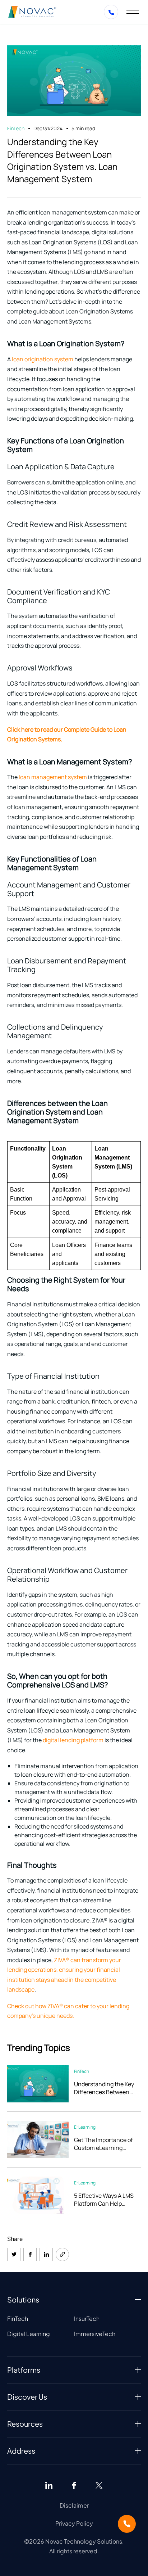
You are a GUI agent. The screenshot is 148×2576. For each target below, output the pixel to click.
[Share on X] (14, 2254)
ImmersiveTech (95, 2334)
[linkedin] (49, 2485)
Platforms (24, 2370)
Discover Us (27, 2397)
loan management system (53, 777)
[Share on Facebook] (30, 2254)
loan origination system (43, 359)
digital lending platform (73, 1740)
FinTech (18, 2319)
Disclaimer (74, 2505)
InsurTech (87, 2319)
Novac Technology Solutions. (84, 2541)
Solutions (23, 2299)
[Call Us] (127, 2524)
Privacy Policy (74, 2523)
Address (21, 2451)
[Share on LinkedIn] (46, 2254)
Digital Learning (29, 2334)
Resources (25, 2424)
